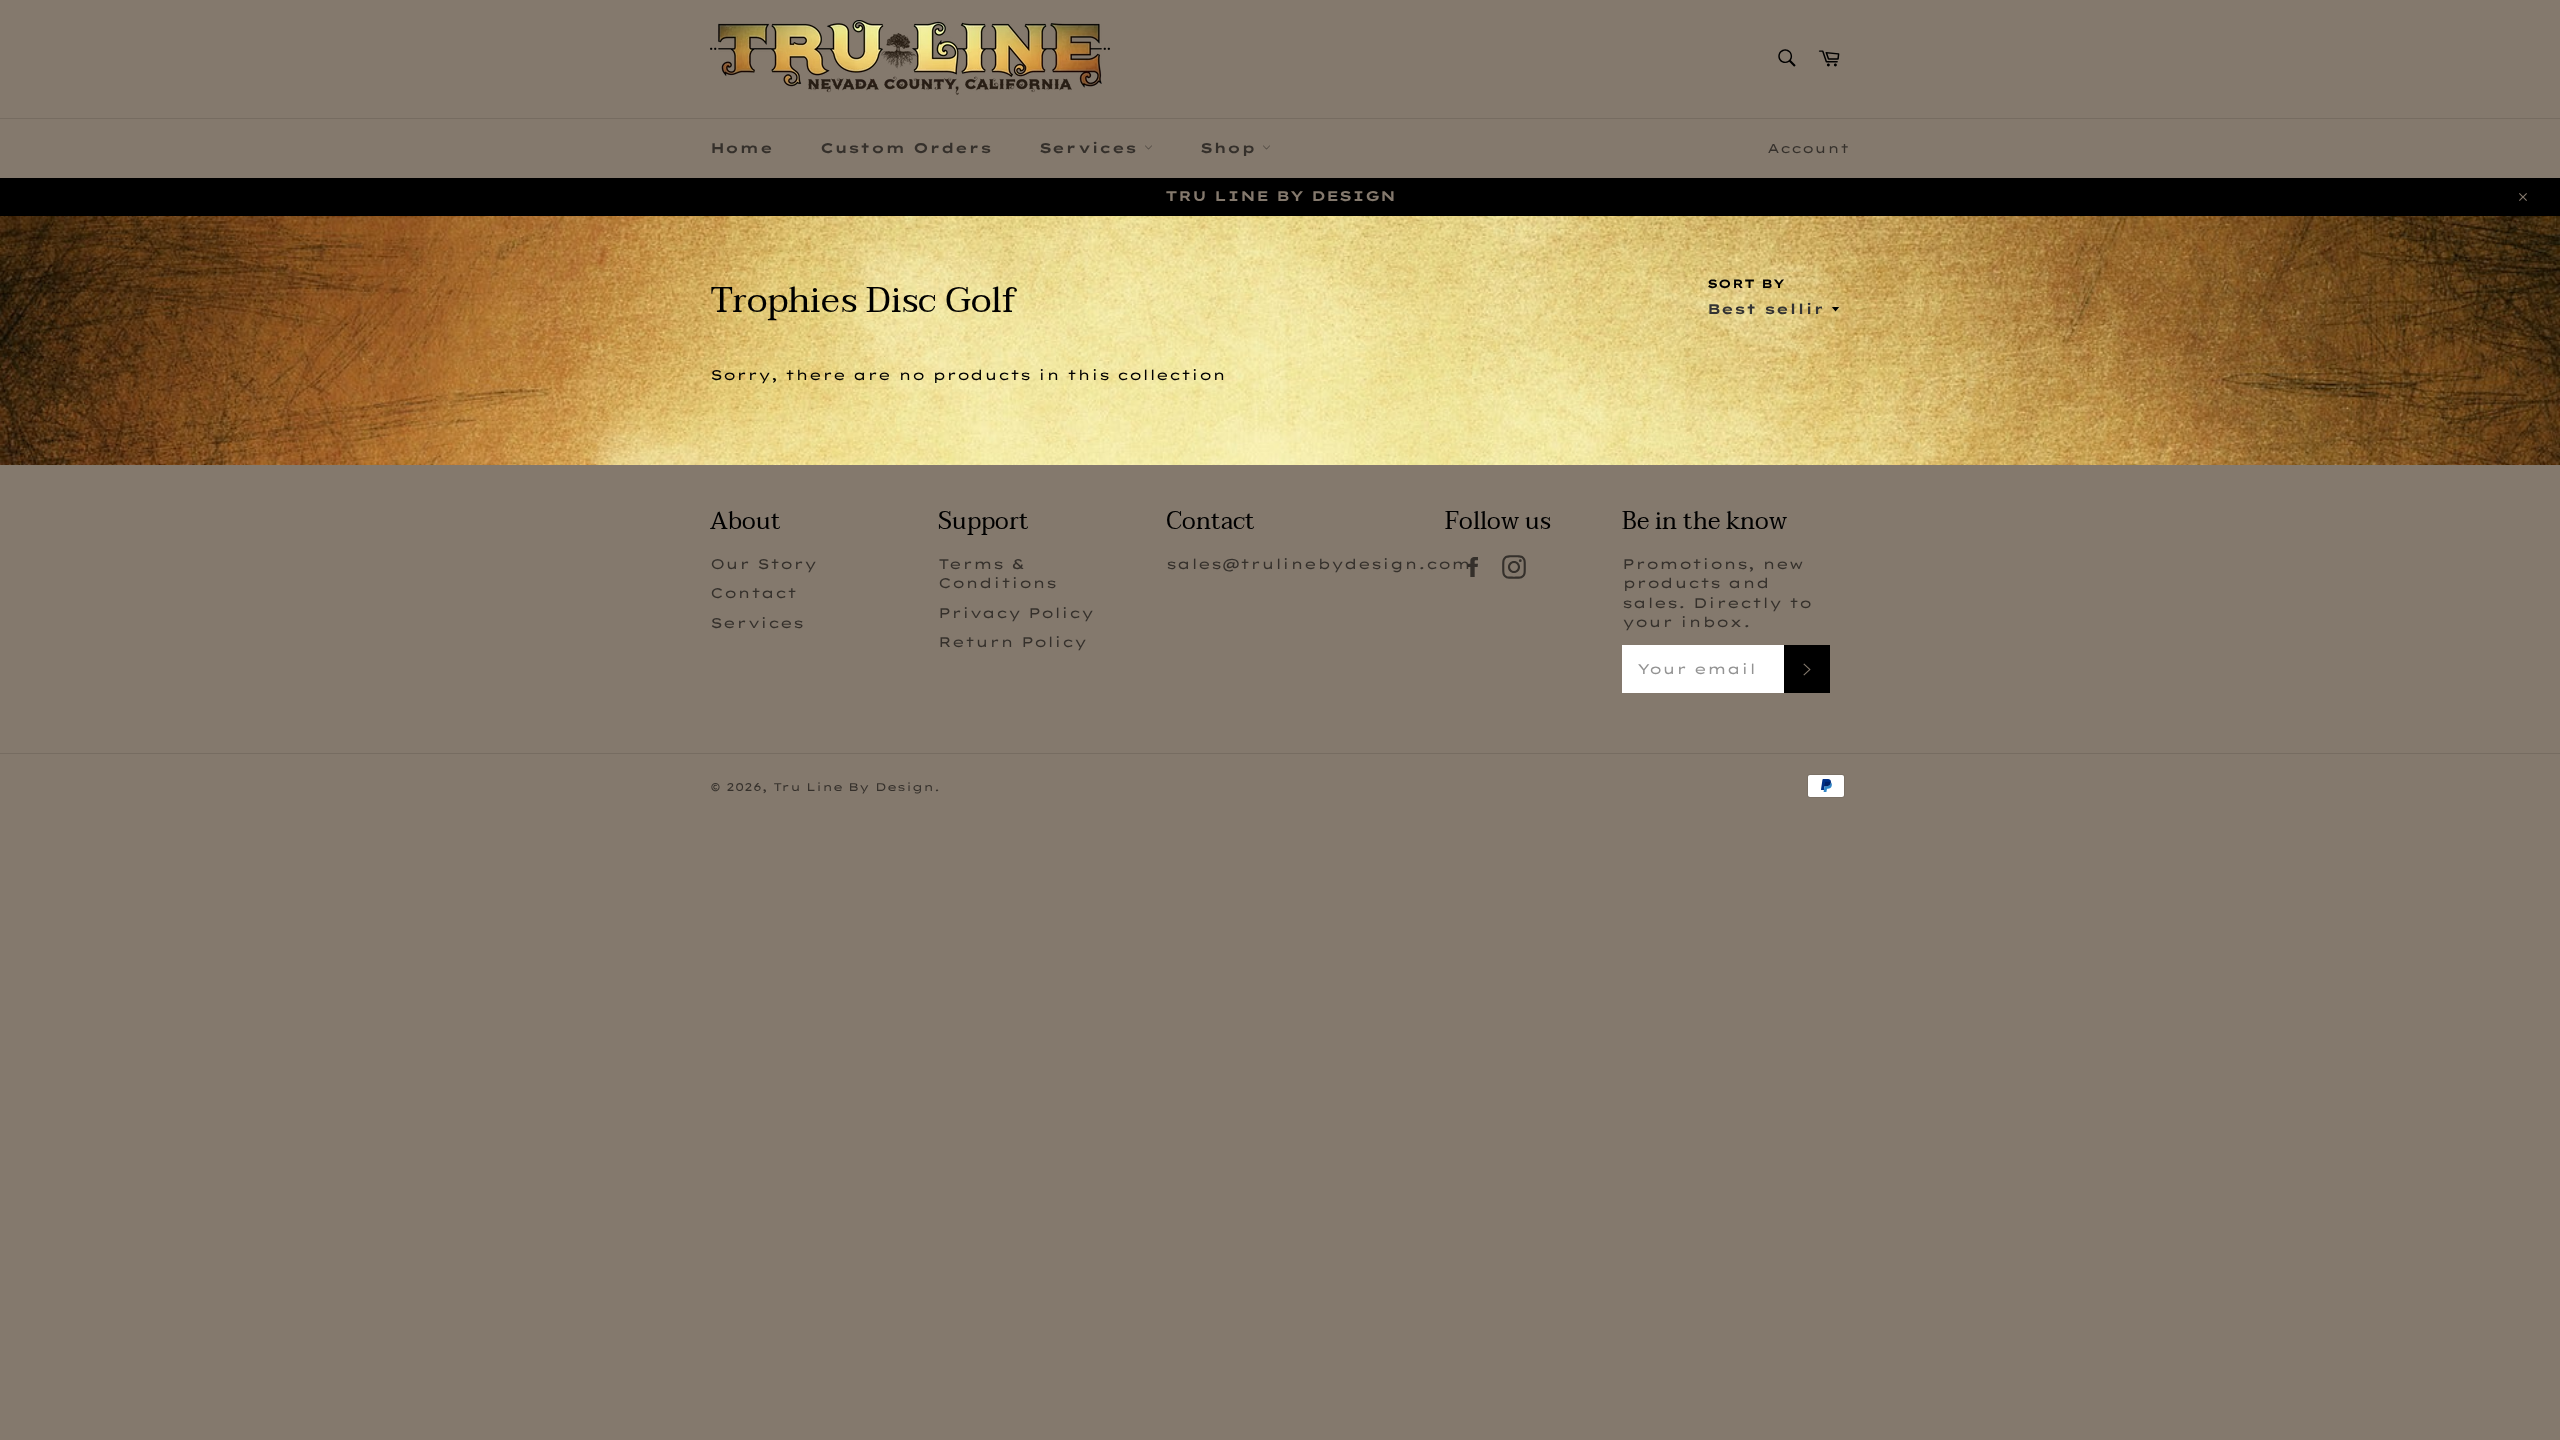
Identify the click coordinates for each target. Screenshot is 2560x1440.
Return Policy (1012, 642)
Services (1091, 148)
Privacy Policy (1016, 613)
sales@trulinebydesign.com (1318, 564)
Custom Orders (906, 148)
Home (741, 148)
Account (1808, 148)
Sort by (1746, 283)
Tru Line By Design (853, 787)
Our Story (763, 564)
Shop (1231, 148)
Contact (753, 593)
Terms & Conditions (997, 573)
